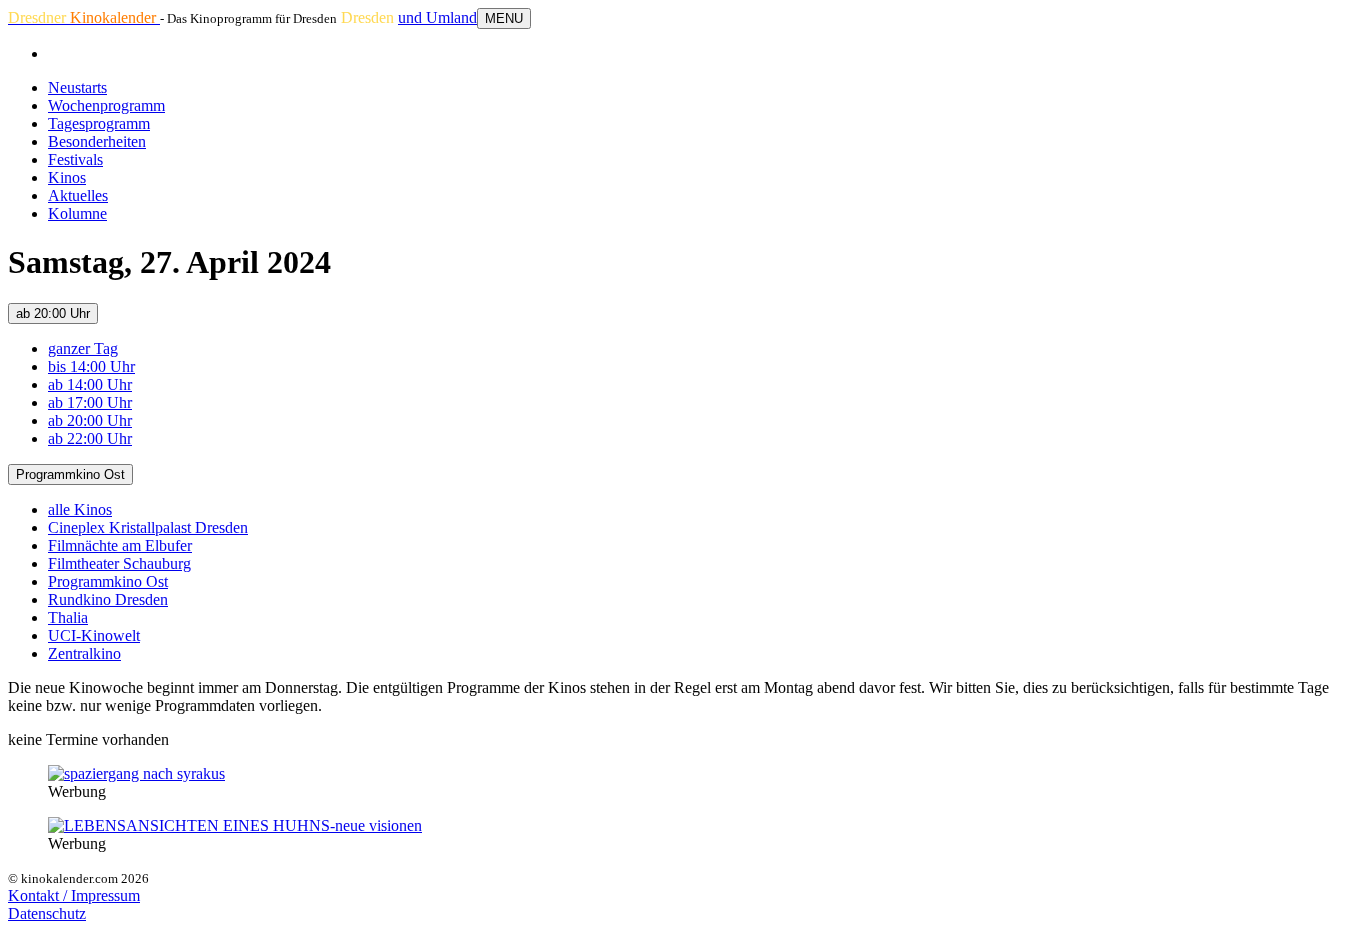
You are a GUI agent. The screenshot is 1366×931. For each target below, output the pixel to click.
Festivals (75, 159)
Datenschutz (47, 913)
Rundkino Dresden (108, 599)
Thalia (68, 617)
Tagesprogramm (99, 123)
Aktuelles (78, 195)
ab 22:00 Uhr (90, 438)
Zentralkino (84, 653)
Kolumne (77, 213)
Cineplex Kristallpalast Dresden (148, 527)
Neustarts (77, 87)
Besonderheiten (97, 141)
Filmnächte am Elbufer (120, 545)
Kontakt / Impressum (74, 895)
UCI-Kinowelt (94, 635)
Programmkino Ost (70, 474)
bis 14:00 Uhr (91, 366)
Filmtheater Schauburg (119, 563)
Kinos (67, 177)
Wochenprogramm (106, 105)
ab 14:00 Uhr (90, 384)
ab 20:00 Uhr (53, 313)
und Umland (437, 17)
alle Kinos (80, 509)
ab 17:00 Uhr (90, 402)
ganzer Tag (83, 348)
